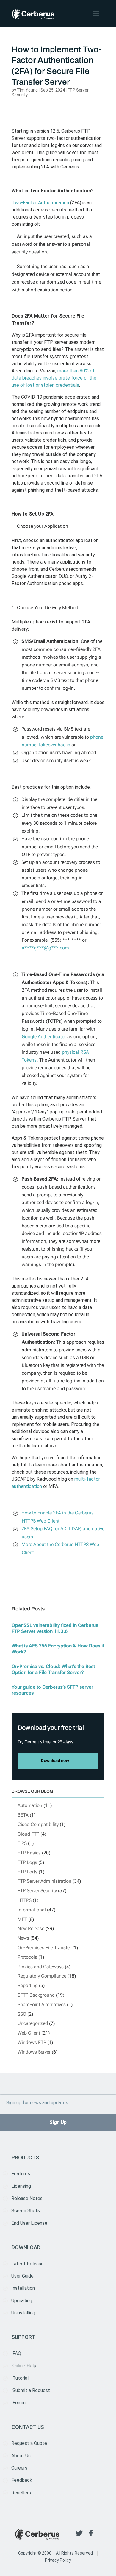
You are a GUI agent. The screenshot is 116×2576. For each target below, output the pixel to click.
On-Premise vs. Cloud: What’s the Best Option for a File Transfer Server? (53, 1669)
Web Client (29, 2033)
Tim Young (27, 90)
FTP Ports (28, 1872)
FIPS (22, 1843)
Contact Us (28, 2427)
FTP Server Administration (44, 1881)
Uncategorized (33, 2023)
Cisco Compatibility (38, 1824)
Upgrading (22, 2301)
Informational (32, 1910)
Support (23, 2337)
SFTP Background (36, 1995)
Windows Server (34, 2052)
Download (26, 2247)
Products (25, 2158)
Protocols (27, 1957)
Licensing (21, 2186)
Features (21, 2174)
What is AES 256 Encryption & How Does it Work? (58, 1649)
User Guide (22, 2276)
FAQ (17, 2353)
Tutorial (21, 2378)
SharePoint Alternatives (42, 2005)
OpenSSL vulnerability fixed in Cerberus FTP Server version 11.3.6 (55, 1628)
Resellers (21, 2493)
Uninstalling (23, 2313)
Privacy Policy (58, 2560)
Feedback (22, 2480)
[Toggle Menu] (97, 13)
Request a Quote (29, 2443)
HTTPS (25, 1900)
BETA (23, 1815)
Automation (30, 1805)
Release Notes (27, 2198)
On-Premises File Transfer (44, 1948)
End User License (29, 2223)
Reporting (28, 1985)
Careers (19, 2468)
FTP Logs (27, 1862)
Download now (55, 1760)
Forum (19, 2403)
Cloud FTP (28, 1834)
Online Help (24, 2366)
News (23, 1938)
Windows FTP (32, 2042)
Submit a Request (31, 2390)
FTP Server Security (37, 1891)
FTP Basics (29, 1853)
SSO (22, 2014)
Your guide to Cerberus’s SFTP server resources (52, 1690)
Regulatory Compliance (42, 1976)
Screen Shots (26, 2211)
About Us (21, 2456)
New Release (31, 1928)
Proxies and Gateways (41, 1967)
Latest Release (28, 2264)
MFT (22, 1919)
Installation (23, 2288)
